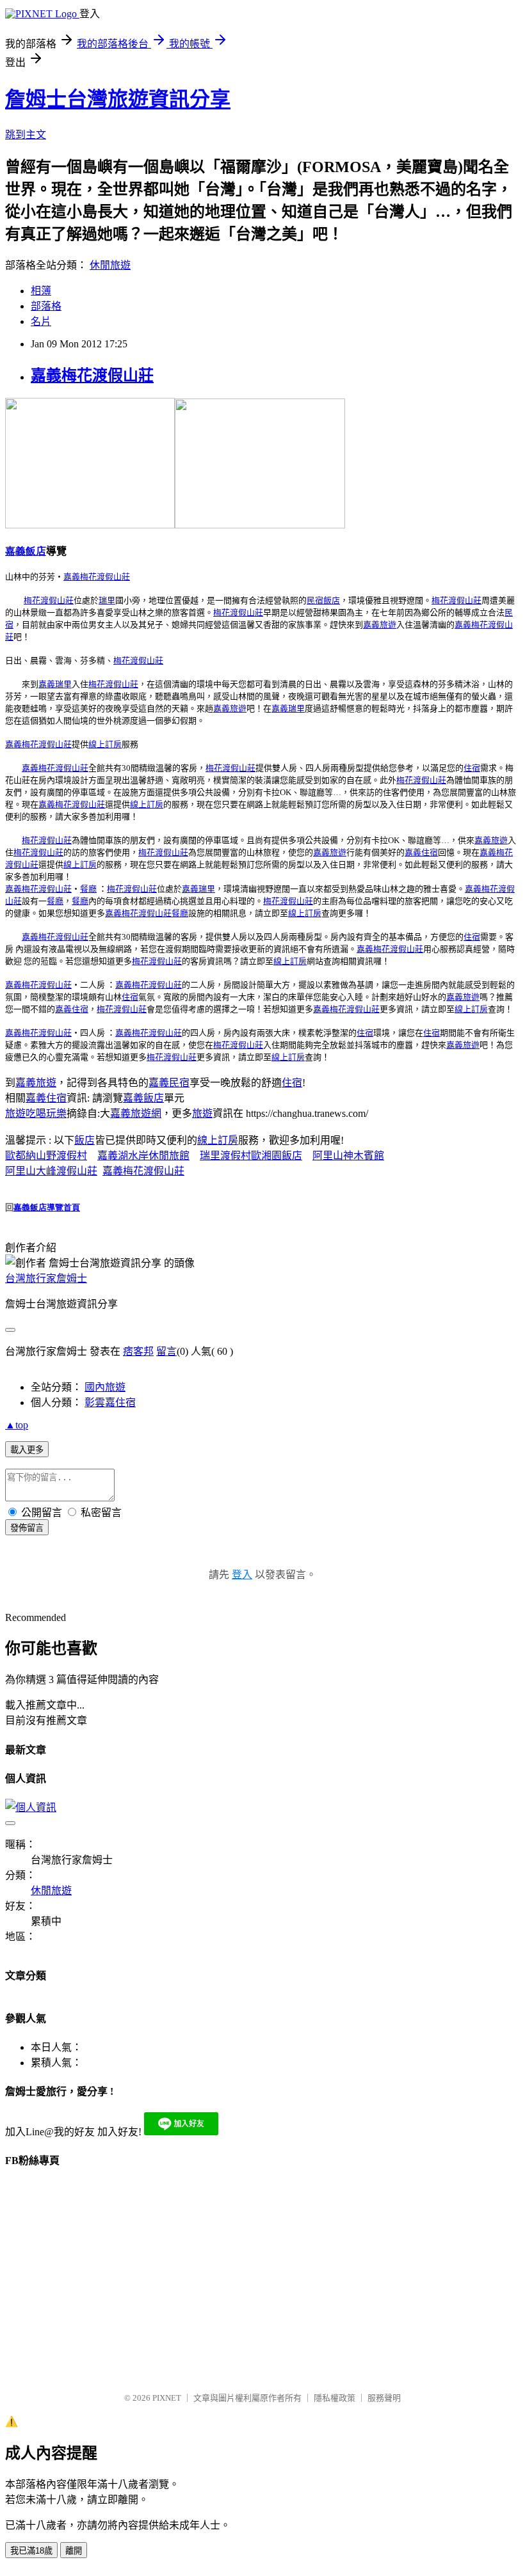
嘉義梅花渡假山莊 (92, 375)
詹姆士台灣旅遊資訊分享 (118, 99)
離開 (74, 2551)
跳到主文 (26, 135)
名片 (41, 321)
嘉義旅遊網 (136, 1113)
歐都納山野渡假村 (46, 1156)
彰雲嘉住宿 (110, 1403)
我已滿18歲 (31, 2551)
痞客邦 (138, 1351)
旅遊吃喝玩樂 (36, 1113)
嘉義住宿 (46, 1098)
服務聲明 (384, 2398)
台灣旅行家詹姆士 (46, 1278)
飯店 (85, 1140)
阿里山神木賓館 (348, 1156)
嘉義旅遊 (36, 1083)
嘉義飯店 (143, 1098)
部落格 (46, 306)
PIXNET (167, 2398)
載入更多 (27, 1450)
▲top (17, 1425)
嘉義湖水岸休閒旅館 (143, 1156)
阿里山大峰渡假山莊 (51, 1171)
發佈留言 (27, 1528)
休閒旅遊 (110, 265)
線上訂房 (218, 1140)
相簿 (41, 291)
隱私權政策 (335, 2398)
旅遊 (202, 1113)
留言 (166, 1351)
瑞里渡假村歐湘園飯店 (251, 1156)
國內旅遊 (105, 1387)
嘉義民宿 (169, 1083)
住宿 (292, 1083)
